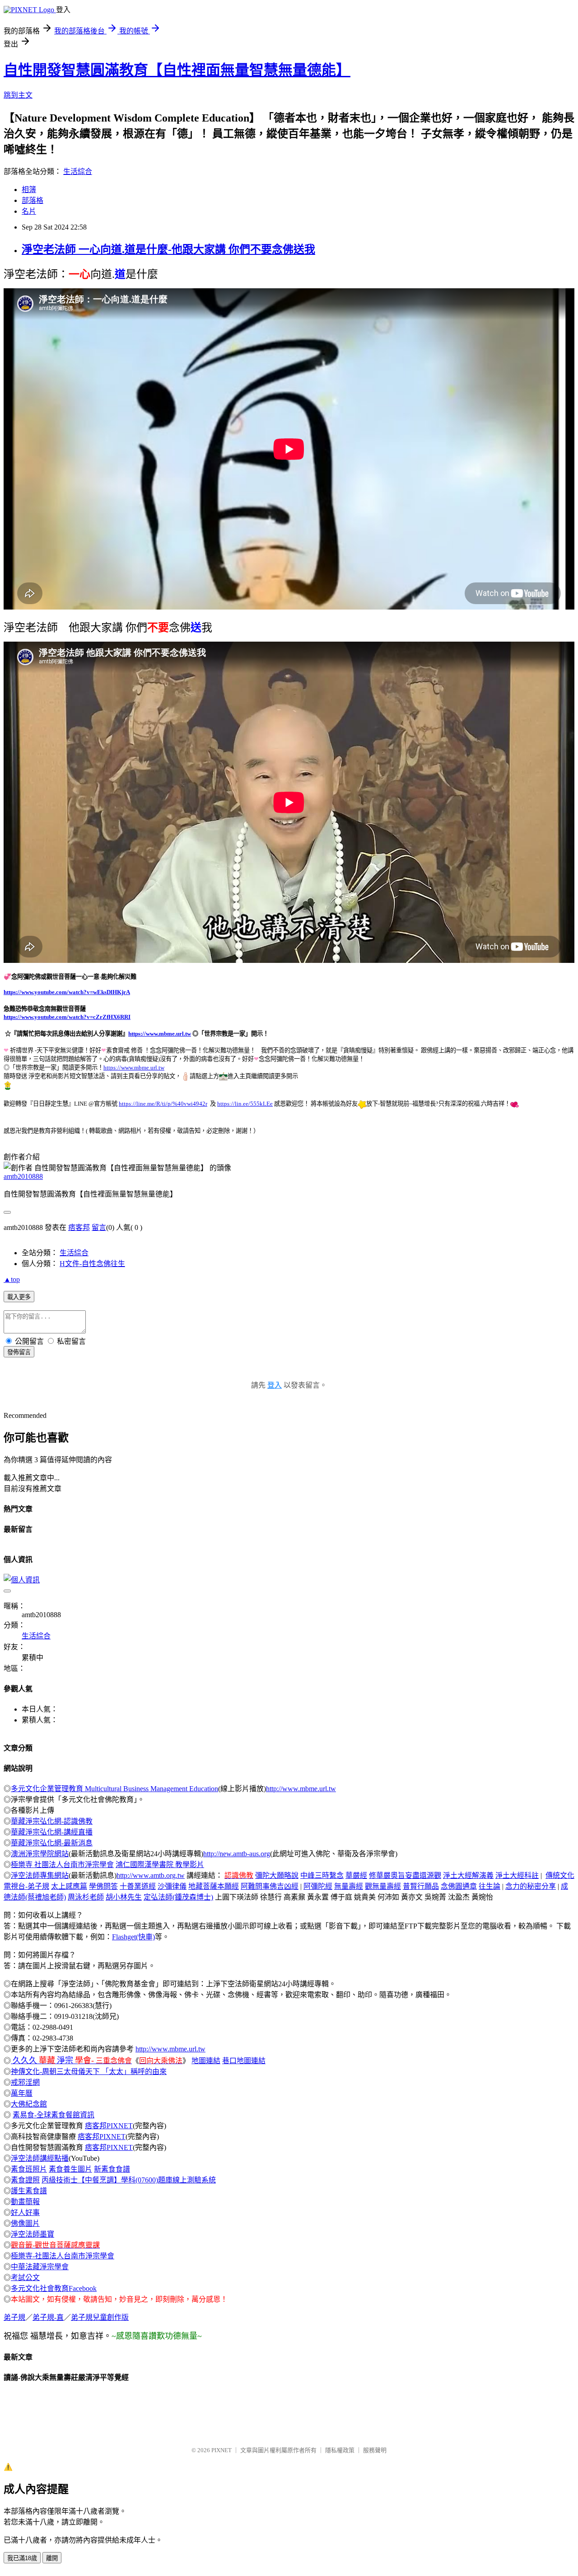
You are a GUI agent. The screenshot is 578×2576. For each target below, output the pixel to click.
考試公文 (25, 2278)
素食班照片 (29, 2169)
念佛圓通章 (459, 1886)
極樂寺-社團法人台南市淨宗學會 (63, 2256)
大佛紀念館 (29, 2104)
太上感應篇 (69, 1886)
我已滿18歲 (22, 2558)
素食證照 (25, 2180)
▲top (12, 1279)
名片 (29, 211)
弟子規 (14, 2317)
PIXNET (221, 2450)
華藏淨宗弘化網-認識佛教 (52, 1821)
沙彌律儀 (172, 1886)
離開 (52, 2558)
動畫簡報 (25, 2202)
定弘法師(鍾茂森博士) (178, 1897)
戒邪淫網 (25, 2082)
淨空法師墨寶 (33, 2234)
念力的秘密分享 (531, 1886)
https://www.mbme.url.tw (160, 1034)
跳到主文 (18, 95)
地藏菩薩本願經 (214, 1886)
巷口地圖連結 (244, 2061)
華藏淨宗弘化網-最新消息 (52, 1843)
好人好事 (25, 2212)
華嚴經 (356, 1875)
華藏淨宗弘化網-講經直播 (52, 1832)
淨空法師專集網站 (40, 1875)
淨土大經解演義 (468, 1875)
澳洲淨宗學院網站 (40, 1854)
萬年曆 (22, 2093)
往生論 (489, 1886)
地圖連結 (206, 2061)
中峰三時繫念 (322, 1875)
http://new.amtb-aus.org (237, 1854)
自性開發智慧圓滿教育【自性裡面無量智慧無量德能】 (177, 70)
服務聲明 (375, 2450)
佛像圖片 (25, 2223)
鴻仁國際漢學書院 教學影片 (160, 1865)
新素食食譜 (112, 2169)
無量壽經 (349, 1886)
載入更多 (19, 1297)
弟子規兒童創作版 (100, 2317)
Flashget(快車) (133, 1937)
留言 (99, 1227)
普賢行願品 (421, 1886)
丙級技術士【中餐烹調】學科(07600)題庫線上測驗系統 (129, 2180)
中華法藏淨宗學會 (40, 2267)
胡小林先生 (124, 1897)
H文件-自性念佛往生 (92, 1264)
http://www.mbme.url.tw (301, 1789)
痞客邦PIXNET (109, 2126)
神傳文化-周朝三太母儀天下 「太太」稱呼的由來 (89, 2072)
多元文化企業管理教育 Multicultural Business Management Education (114, 1789)
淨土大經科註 (517, 1875)
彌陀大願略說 (277, 1875)
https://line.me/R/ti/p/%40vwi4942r (163, 1104)
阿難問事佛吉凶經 (270, 1886)
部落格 (33, 200)
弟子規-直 (48, 2317)
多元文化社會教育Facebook (54, 2288)
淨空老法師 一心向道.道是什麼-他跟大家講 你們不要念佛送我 (168, 249)
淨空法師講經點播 (40, 2158)
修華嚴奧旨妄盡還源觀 (405, 1875)
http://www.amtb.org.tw (151, 1875)
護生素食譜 (29, 2191)
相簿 (29, 190)
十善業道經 (138, 1886)
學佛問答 (103, 1886)
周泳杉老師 (86, 1897)
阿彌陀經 (318, 1886)
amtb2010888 (23, 1176)
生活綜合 (78, 171)
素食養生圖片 (70, 2169)
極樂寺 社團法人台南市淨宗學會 (62, 1865)
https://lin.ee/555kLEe (245, 1104)
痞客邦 (79, 1227)
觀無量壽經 (383, 1886)
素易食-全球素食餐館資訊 (54, 2115)
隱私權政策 (340, 2450)
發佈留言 (19, 1352)
